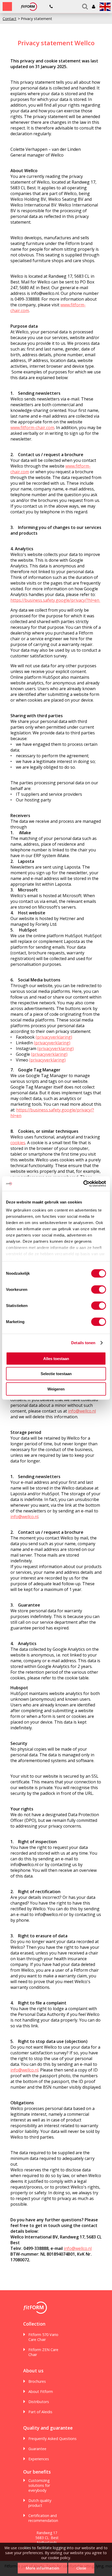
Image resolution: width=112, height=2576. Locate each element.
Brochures (37, 2381)
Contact (10, 19)
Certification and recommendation (43, 2518)
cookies (18, 1143)
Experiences (39, 2459)
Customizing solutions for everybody (39, 2485)
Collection (34, 2324)
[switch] (99, 1289)
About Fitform (41, 2391)
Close (81, 2568)
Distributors (39, 2402)
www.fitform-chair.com (32, 428)
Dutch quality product (40, 2503)
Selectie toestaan (56, 1374)
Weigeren (56, 1389)
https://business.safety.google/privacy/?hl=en (55, 600)
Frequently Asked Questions (52, 2439)
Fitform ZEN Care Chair (43, 2352)
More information (42, 2568)
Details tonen (83, 1343)
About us (33, 2371)
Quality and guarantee (48, 2428)
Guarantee (37, 2449)
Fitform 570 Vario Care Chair (43, 2337)
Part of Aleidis (40, 2412)
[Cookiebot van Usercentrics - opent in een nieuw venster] (83, 1184)
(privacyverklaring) (54, 1037)
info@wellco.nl (82, 1411)
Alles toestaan (56, 1358)
